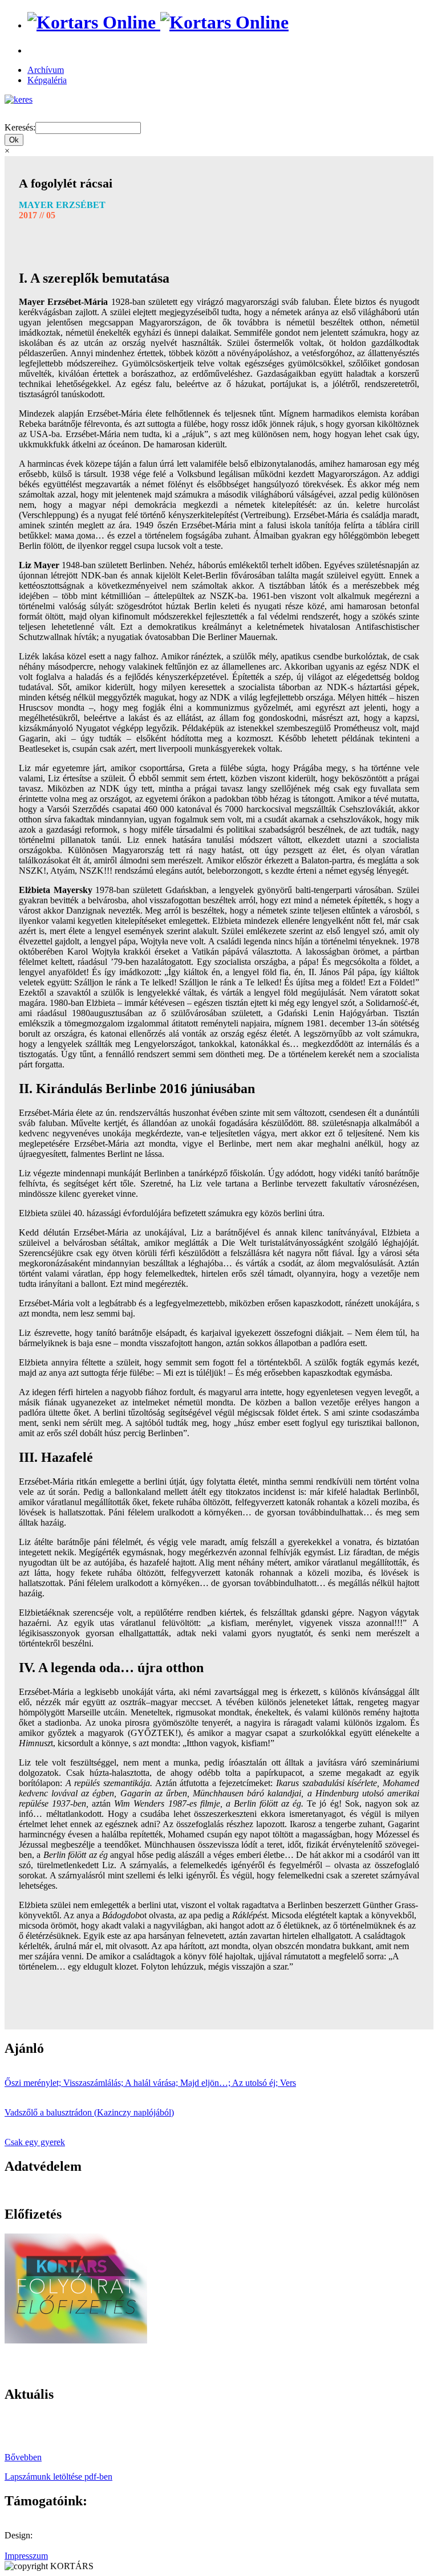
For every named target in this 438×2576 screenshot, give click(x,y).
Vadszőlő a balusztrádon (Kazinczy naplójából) (89, 2112)
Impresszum (26, 2556)
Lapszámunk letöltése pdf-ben (58, 2477)
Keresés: (20, 127)
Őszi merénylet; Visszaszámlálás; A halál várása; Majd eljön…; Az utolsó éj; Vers (150, 2083)
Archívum (46, 70)
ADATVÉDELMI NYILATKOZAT (71, 2190)
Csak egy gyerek (35, 2142)
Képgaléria (47, 80)
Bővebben (23, 2457)
